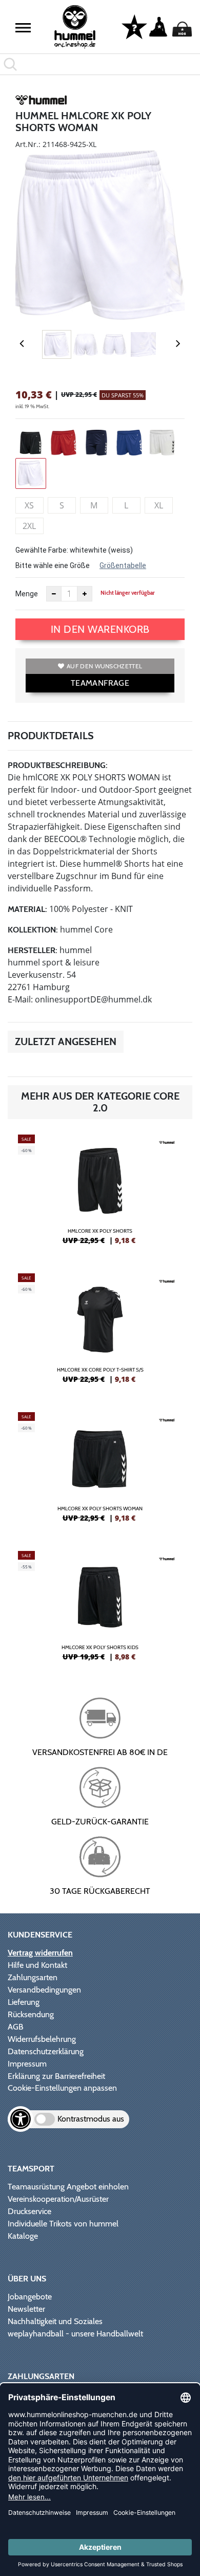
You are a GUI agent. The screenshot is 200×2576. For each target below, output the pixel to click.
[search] (100, 64)
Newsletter (26, 2309)
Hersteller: (33, 950)
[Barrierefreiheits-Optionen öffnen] (21, 2119)
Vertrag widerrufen (40, 1953)
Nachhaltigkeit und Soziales (55, 2321)
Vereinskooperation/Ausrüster (58, 2199)
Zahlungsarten (33, 1977)
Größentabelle (123, 565)
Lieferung (24, 2002)
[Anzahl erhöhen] (85, 594)
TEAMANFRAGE (100, 683)
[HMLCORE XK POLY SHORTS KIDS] (100, 1610)
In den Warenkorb (100, 629)
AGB (16, 2027)
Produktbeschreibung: (58, 765)
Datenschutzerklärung (46, 2051)
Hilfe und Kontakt (37, 1965)
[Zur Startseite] (75, 27)
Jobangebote (30, 2297)
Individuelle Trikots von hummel (63, 2224)
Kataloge (23, 2236)
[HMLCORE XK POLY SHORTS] (100, 1194)
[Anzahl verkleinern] (54, 594)
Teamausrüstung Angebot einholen (68, 2187)
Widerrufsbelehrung (42, 2039)
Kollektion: (33, 930)
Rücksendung (31, 2014)
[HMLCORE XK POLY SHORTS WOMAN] (100, 1471)
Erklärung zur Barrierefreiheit (56, 2076)
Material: (27, 909)
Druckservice (29, 2211)
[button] (23, 28)
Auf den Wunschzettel (104, 666)
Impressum (27, 2064)
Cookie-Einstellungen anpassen (62, 2088)
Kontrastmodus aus (91, 2119)
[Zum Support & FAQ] (134, 26)
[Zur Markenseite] (41, 102)
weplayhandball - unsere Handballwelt (75, 2334)
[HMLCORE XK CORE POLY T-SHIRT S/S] (100, 1332)
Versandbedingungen (44, 1990)
